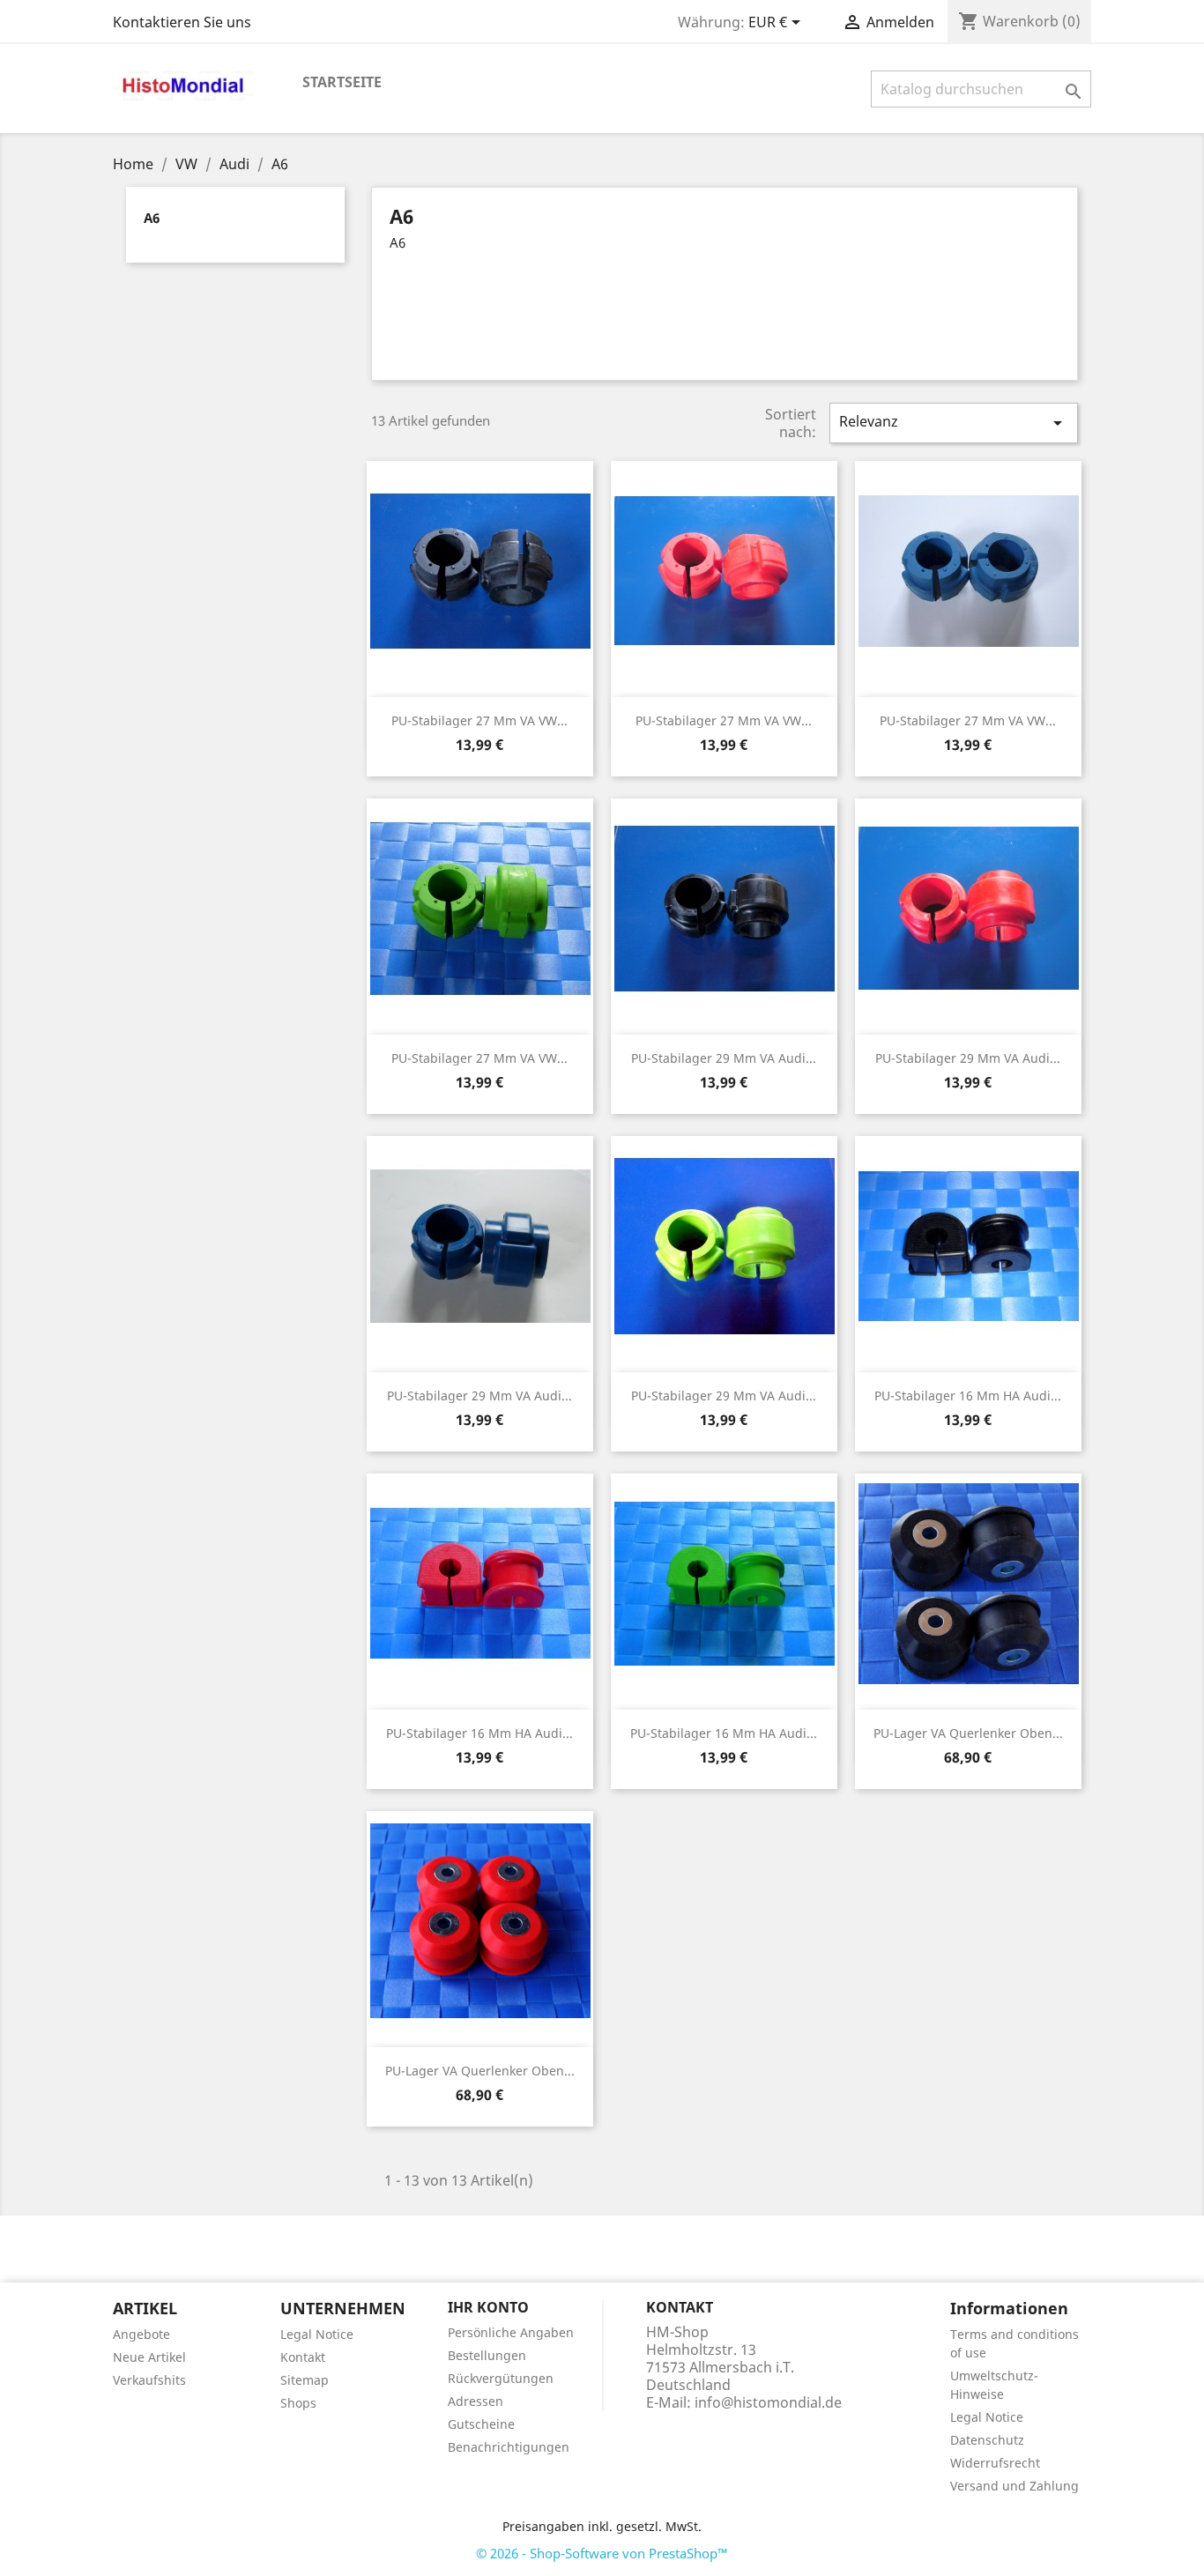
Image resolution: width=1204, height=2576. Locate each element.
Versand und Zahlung (1014, 2486)
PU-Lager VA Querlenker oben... (968, 1733)
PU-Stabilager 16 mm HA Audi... (968, 1396)
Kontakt (303, 2357)
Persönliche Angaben (511, 2332)
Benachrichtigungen (509, 2447)
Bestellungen (487, 2355)
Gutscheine (481, 2424)
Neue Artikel (149, 2357)
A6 (152, 218)
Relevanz (954, 423)
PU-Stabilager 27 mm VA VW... (479, 720)
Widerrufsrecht (995, 2463)
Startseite (342, 82)
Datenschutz (987, 2440)
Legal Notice (317, 2334)
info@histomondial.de (768, 2402)
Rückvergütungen (501, 2378)
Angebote (141, 2334)
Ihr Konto (488, 2307)
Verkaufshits (149, 2380)
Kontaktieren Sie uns (182, 22)
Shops (298, 2403)
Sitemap (305, 2380)
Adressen (476, 2401)
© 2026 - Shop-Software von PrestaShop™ (602, 2553)
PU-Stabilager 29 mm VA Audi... (724, 1058)
